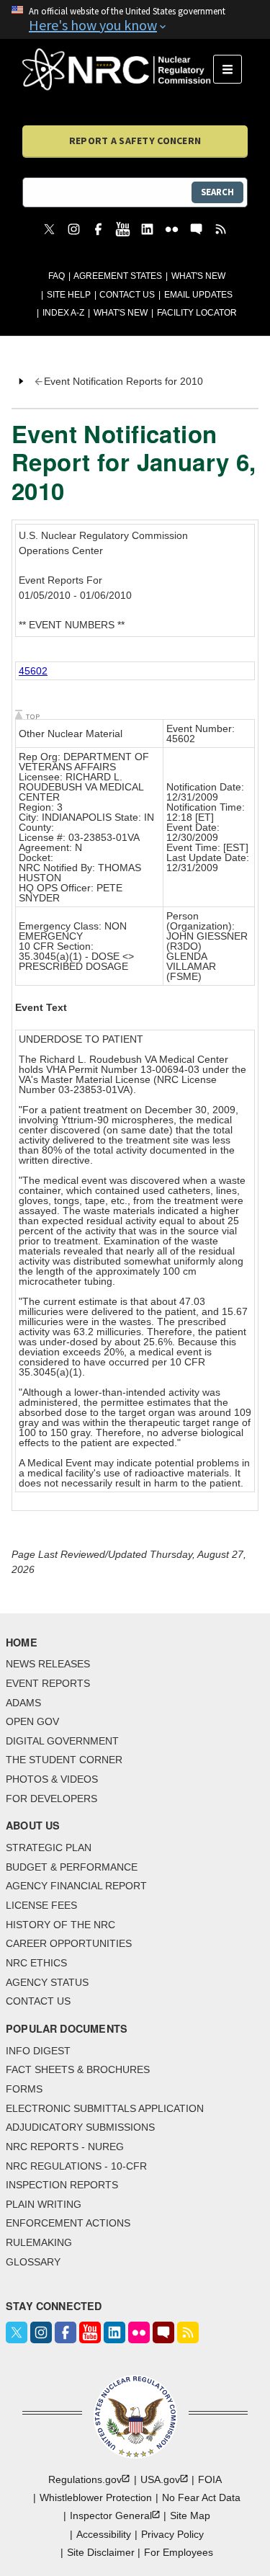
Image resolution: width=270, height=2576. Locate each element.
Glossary (33, 2262)
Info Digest (38, 2051)
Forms (24, 2089)
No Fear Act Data (201, 2497)
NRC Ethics (36, 1963)
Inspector (111, 2515)
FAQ (57, 276)
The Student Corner (64, 1760)
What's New (198, 276)
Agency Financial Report (76, 1886)
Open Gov (32, 1721)
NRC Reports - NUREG (65, 2147)
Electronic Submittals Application (105, 2108)
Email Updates (198, 295)
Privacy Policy (172, 2534)
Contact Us (127, 295)
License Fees (41, 1905)
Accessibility (104, 2534)
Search (217, 192)
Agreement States (118, 276)
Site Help (69, 295)
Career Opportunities (69, 1943)
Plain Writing (44, 2204)
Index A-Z (63, 313)
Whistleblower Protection (96, 2497)
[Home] (118, 69)
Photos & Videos (52, 1779)
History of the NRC (60, 1925)
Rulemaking (39, 2242)
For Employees (179, 2552)
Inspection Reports (62, 2185)
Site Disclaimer (101, 2552)
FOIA (210, 2479)
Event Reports (48, 1683)
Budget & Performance (72, 1867)
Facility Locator (197, 313)
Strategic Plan (49, 1848)
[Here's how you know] (135, 19)
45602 (33, 671)
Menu (232, 69)
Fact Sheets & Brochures (78, 2069)
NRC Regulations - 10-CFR (76, 2166)
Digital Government (62, 1741)
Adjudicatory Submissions (80, 2127)
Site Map (190, 2515)
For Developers (51, 1799)
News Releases (48, 1664)
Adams (23, 1703)
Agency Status (47, 1982)
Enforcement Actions (68, 2223)
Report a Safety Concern (135, 141)
